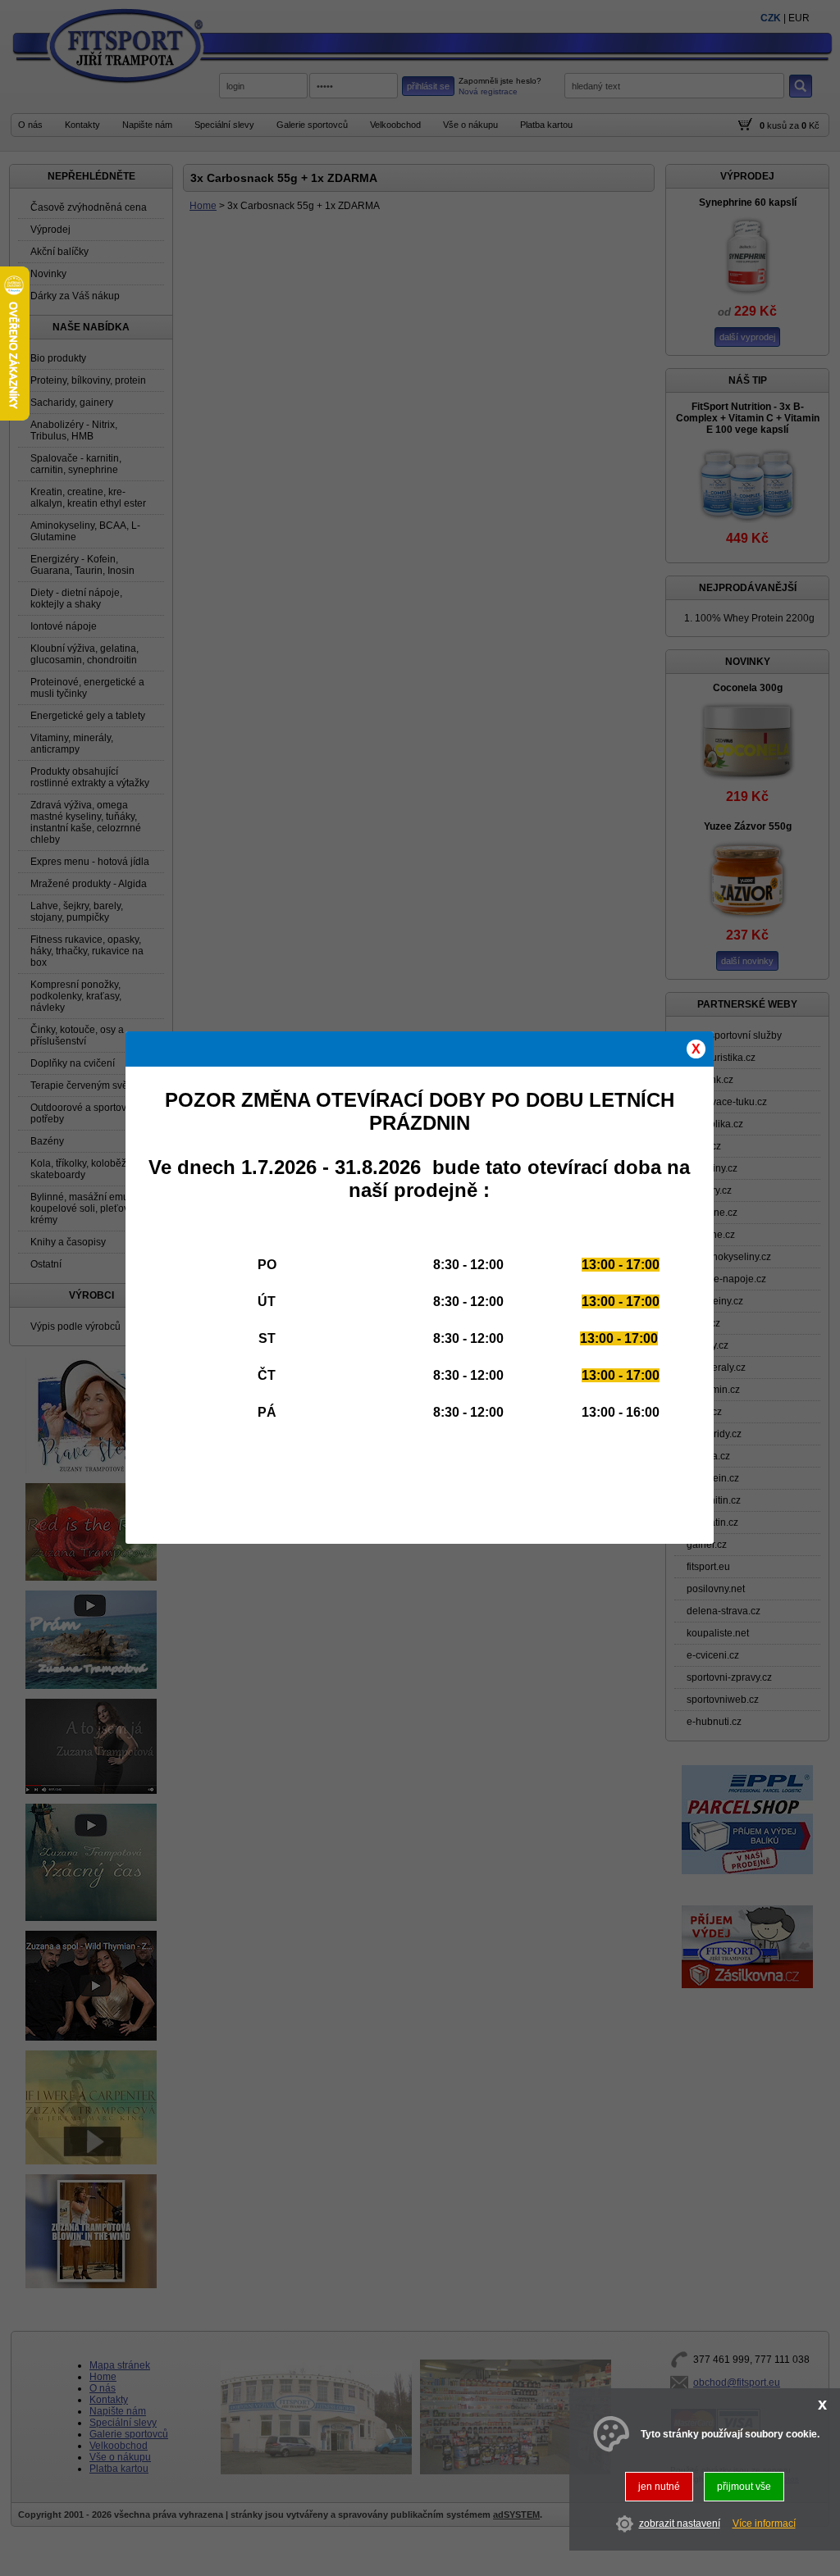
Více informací (764, 2524)
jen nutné (659, 2487)
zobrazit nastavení (680, 2524)
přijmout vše (744, 2487)
